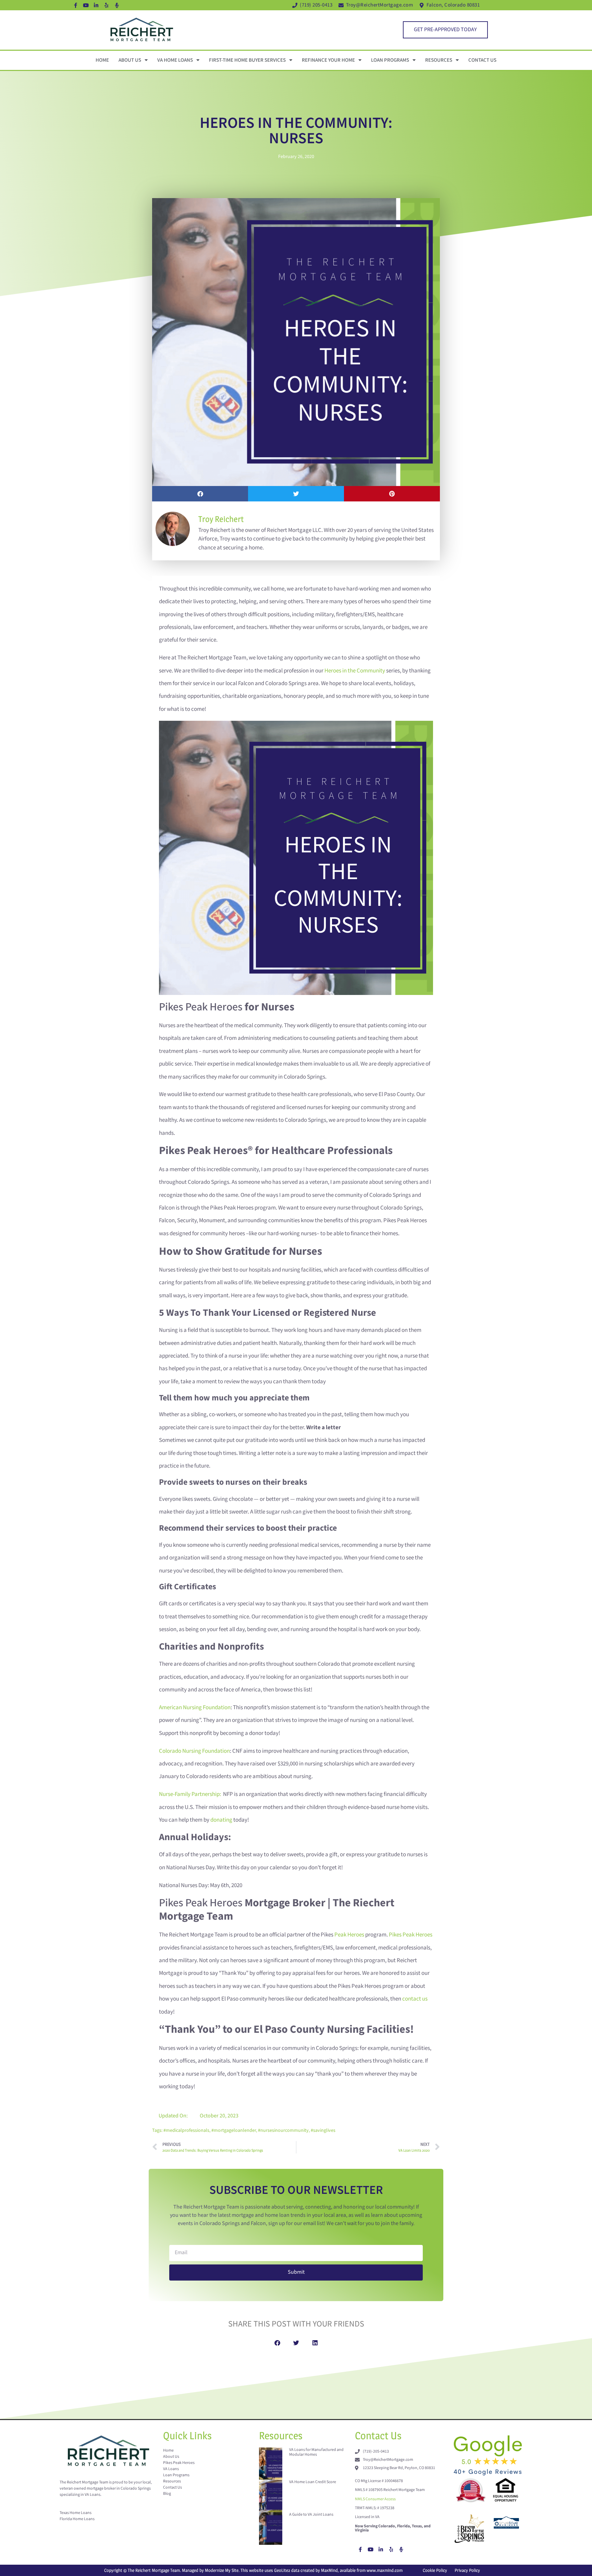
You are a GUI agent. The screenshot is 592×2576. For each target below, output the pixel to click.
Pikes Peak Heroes (411, 1935)
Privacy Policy (467, 2570)
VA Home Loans (175, 60)
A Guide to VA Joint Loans (311, 2514)
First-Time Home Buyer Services (247, 60)
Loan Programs (390, 60)
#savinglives (323, 2130)
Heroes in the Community (355, 671)
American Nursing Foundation (195, 1708)
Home (102, 60)
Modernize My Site (222, 2570)
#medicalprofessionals (186, 2130)
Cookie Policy (435, 2570)
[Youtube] (86, 5)
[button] (200, 494)
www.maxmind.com (385, 2570)
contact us (415, 1999)
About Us (130, 60)
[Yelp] (107, 5)
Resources (439, 60)
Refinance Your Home (328, 60)
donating (221, 1820)
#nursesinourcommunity (283, 2130)
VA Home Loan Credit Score (313, 2482)
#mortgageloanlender (234, 2130)
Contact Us (482, 60)
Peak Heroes (349, 1935)
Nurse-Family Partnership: (190, 1794)
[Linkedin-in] (96, 5)
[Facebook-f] (76, 5)
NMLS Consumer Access (375, 2499)
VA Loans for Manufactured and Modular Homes (316, 2452)
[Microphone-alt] (117, 5)
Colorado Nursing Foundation (194, 1751)
